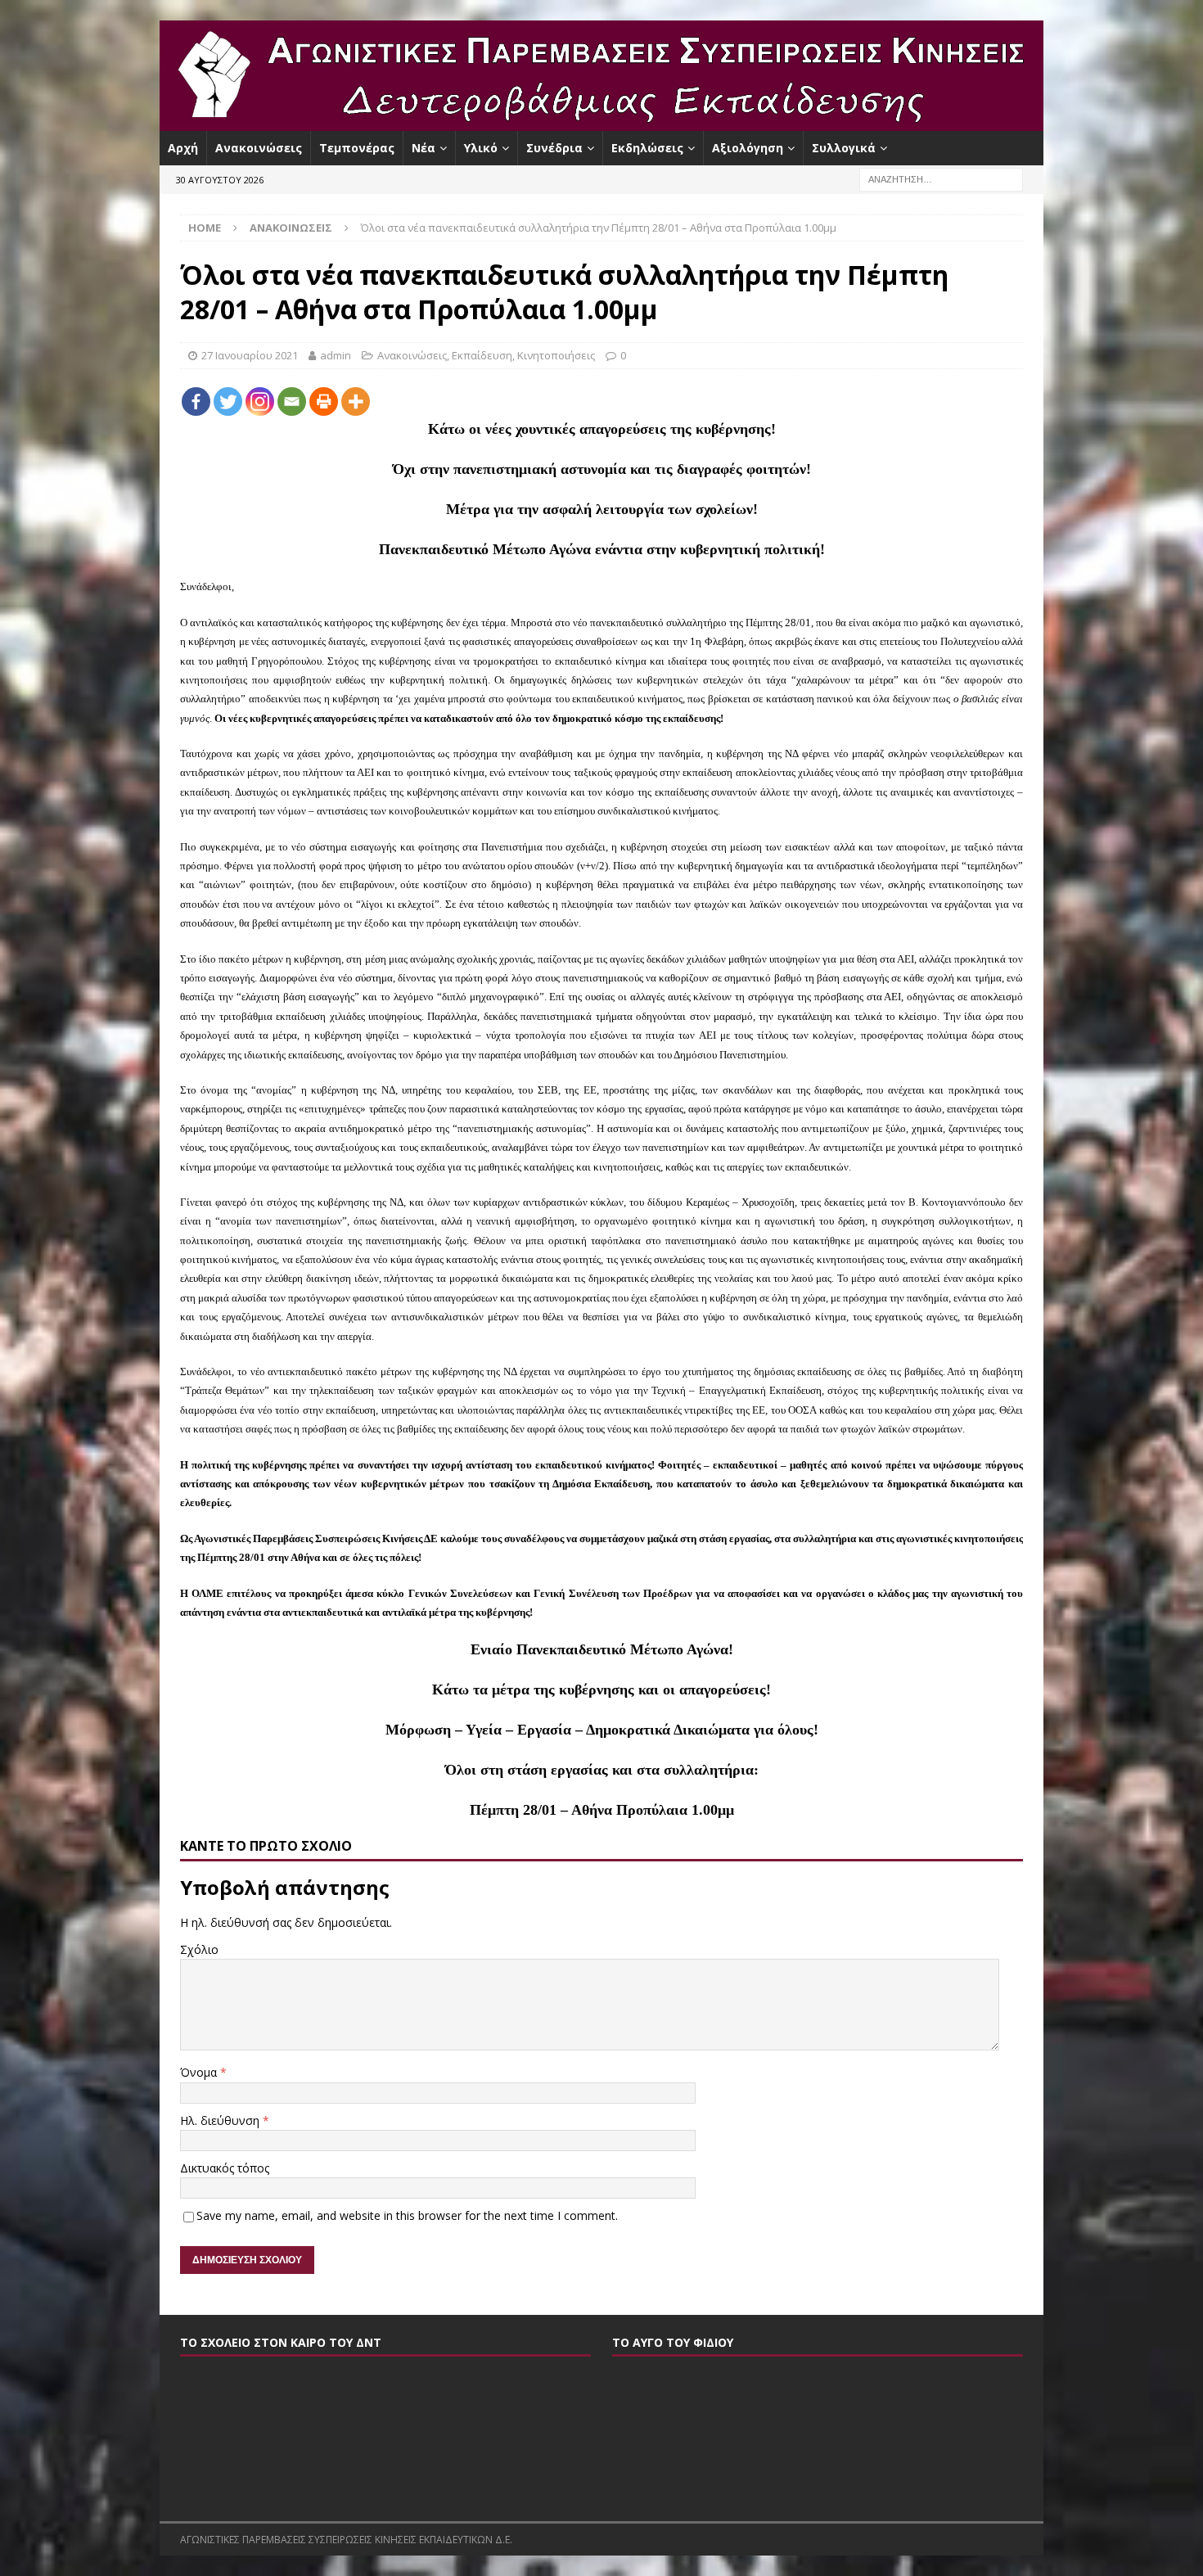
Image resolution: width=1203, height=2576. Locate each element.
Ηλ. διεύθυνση (221, 2120)
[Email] (292, 402)
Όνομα (200, 2072)
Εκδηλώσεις (647, 148)
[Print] (324, 402)
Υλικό (481, 148)
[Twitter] (228, 402)
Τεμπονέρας (357, 148)
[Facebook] (196, 402)
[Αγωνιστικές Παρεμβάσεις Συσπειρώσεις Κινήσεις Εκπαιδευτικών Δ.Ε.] (601, 122)
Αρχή (183, 148)
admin (336, 355)
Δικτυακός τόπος (225, 2168)
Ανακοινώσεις (259, 148)
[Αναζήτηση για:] (941, 179)
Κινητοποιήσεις (556, 355)
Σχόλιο (199, 1949)
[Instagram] (260, 402)
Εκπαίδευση (482, 355)
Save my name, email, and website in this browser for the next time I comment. (407, 2215)
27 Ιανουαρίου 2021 (250, 355)
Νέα (424, 148)
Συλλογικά (844, 148)
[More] (356, 402)
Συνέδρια (554, 148)
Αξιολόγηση (748, 148)
